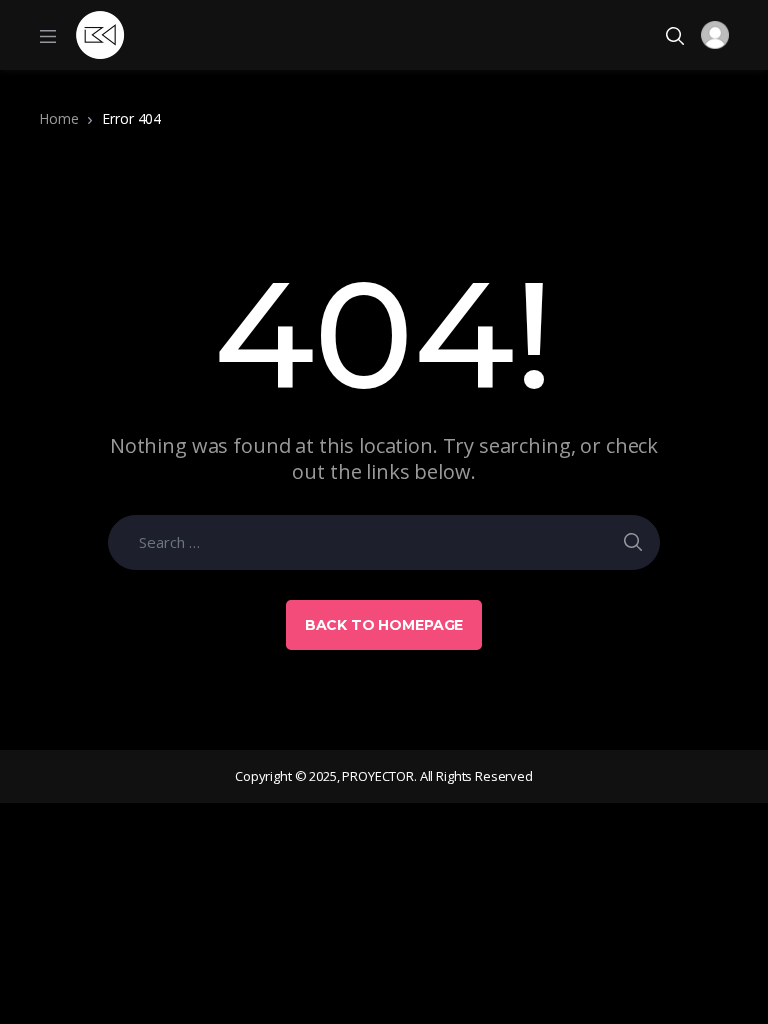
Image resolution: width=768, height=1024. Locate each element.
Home (58, 118)
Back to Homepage (384, 625)
